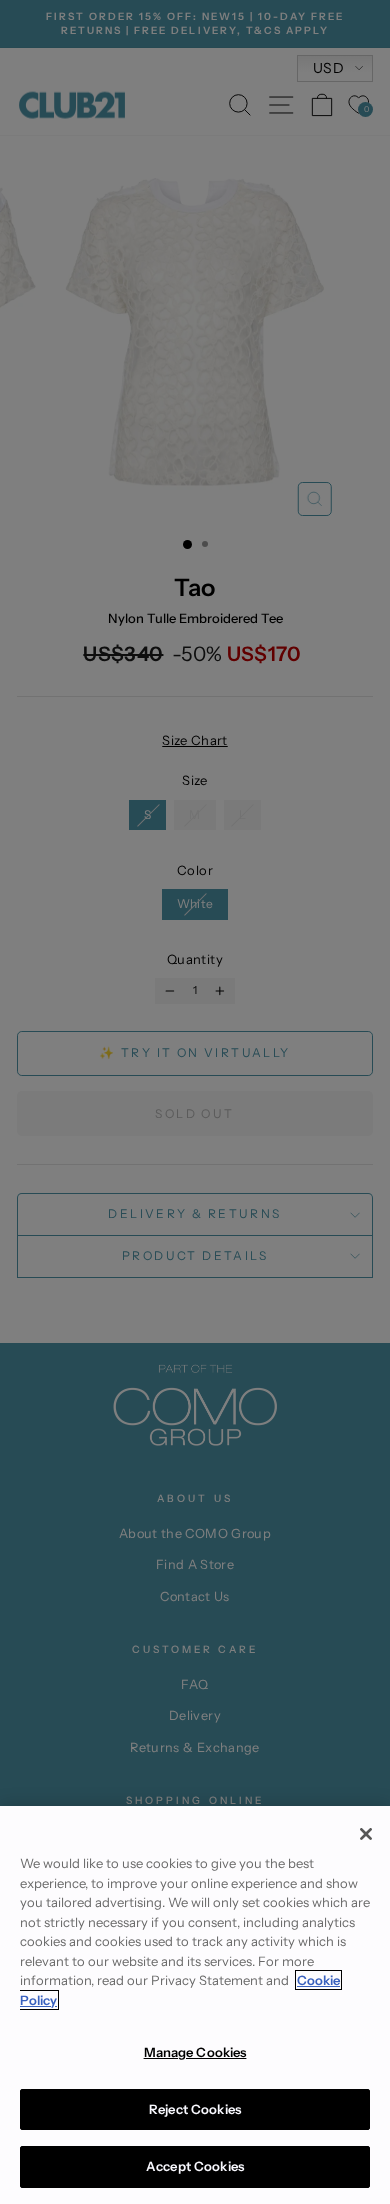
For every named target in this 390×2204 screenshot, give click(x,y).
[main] (195, 2005)
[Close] (366, 1834)
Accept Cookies (195, 2166)
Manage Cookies (195, 2052)
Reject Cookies (195, 2109)
